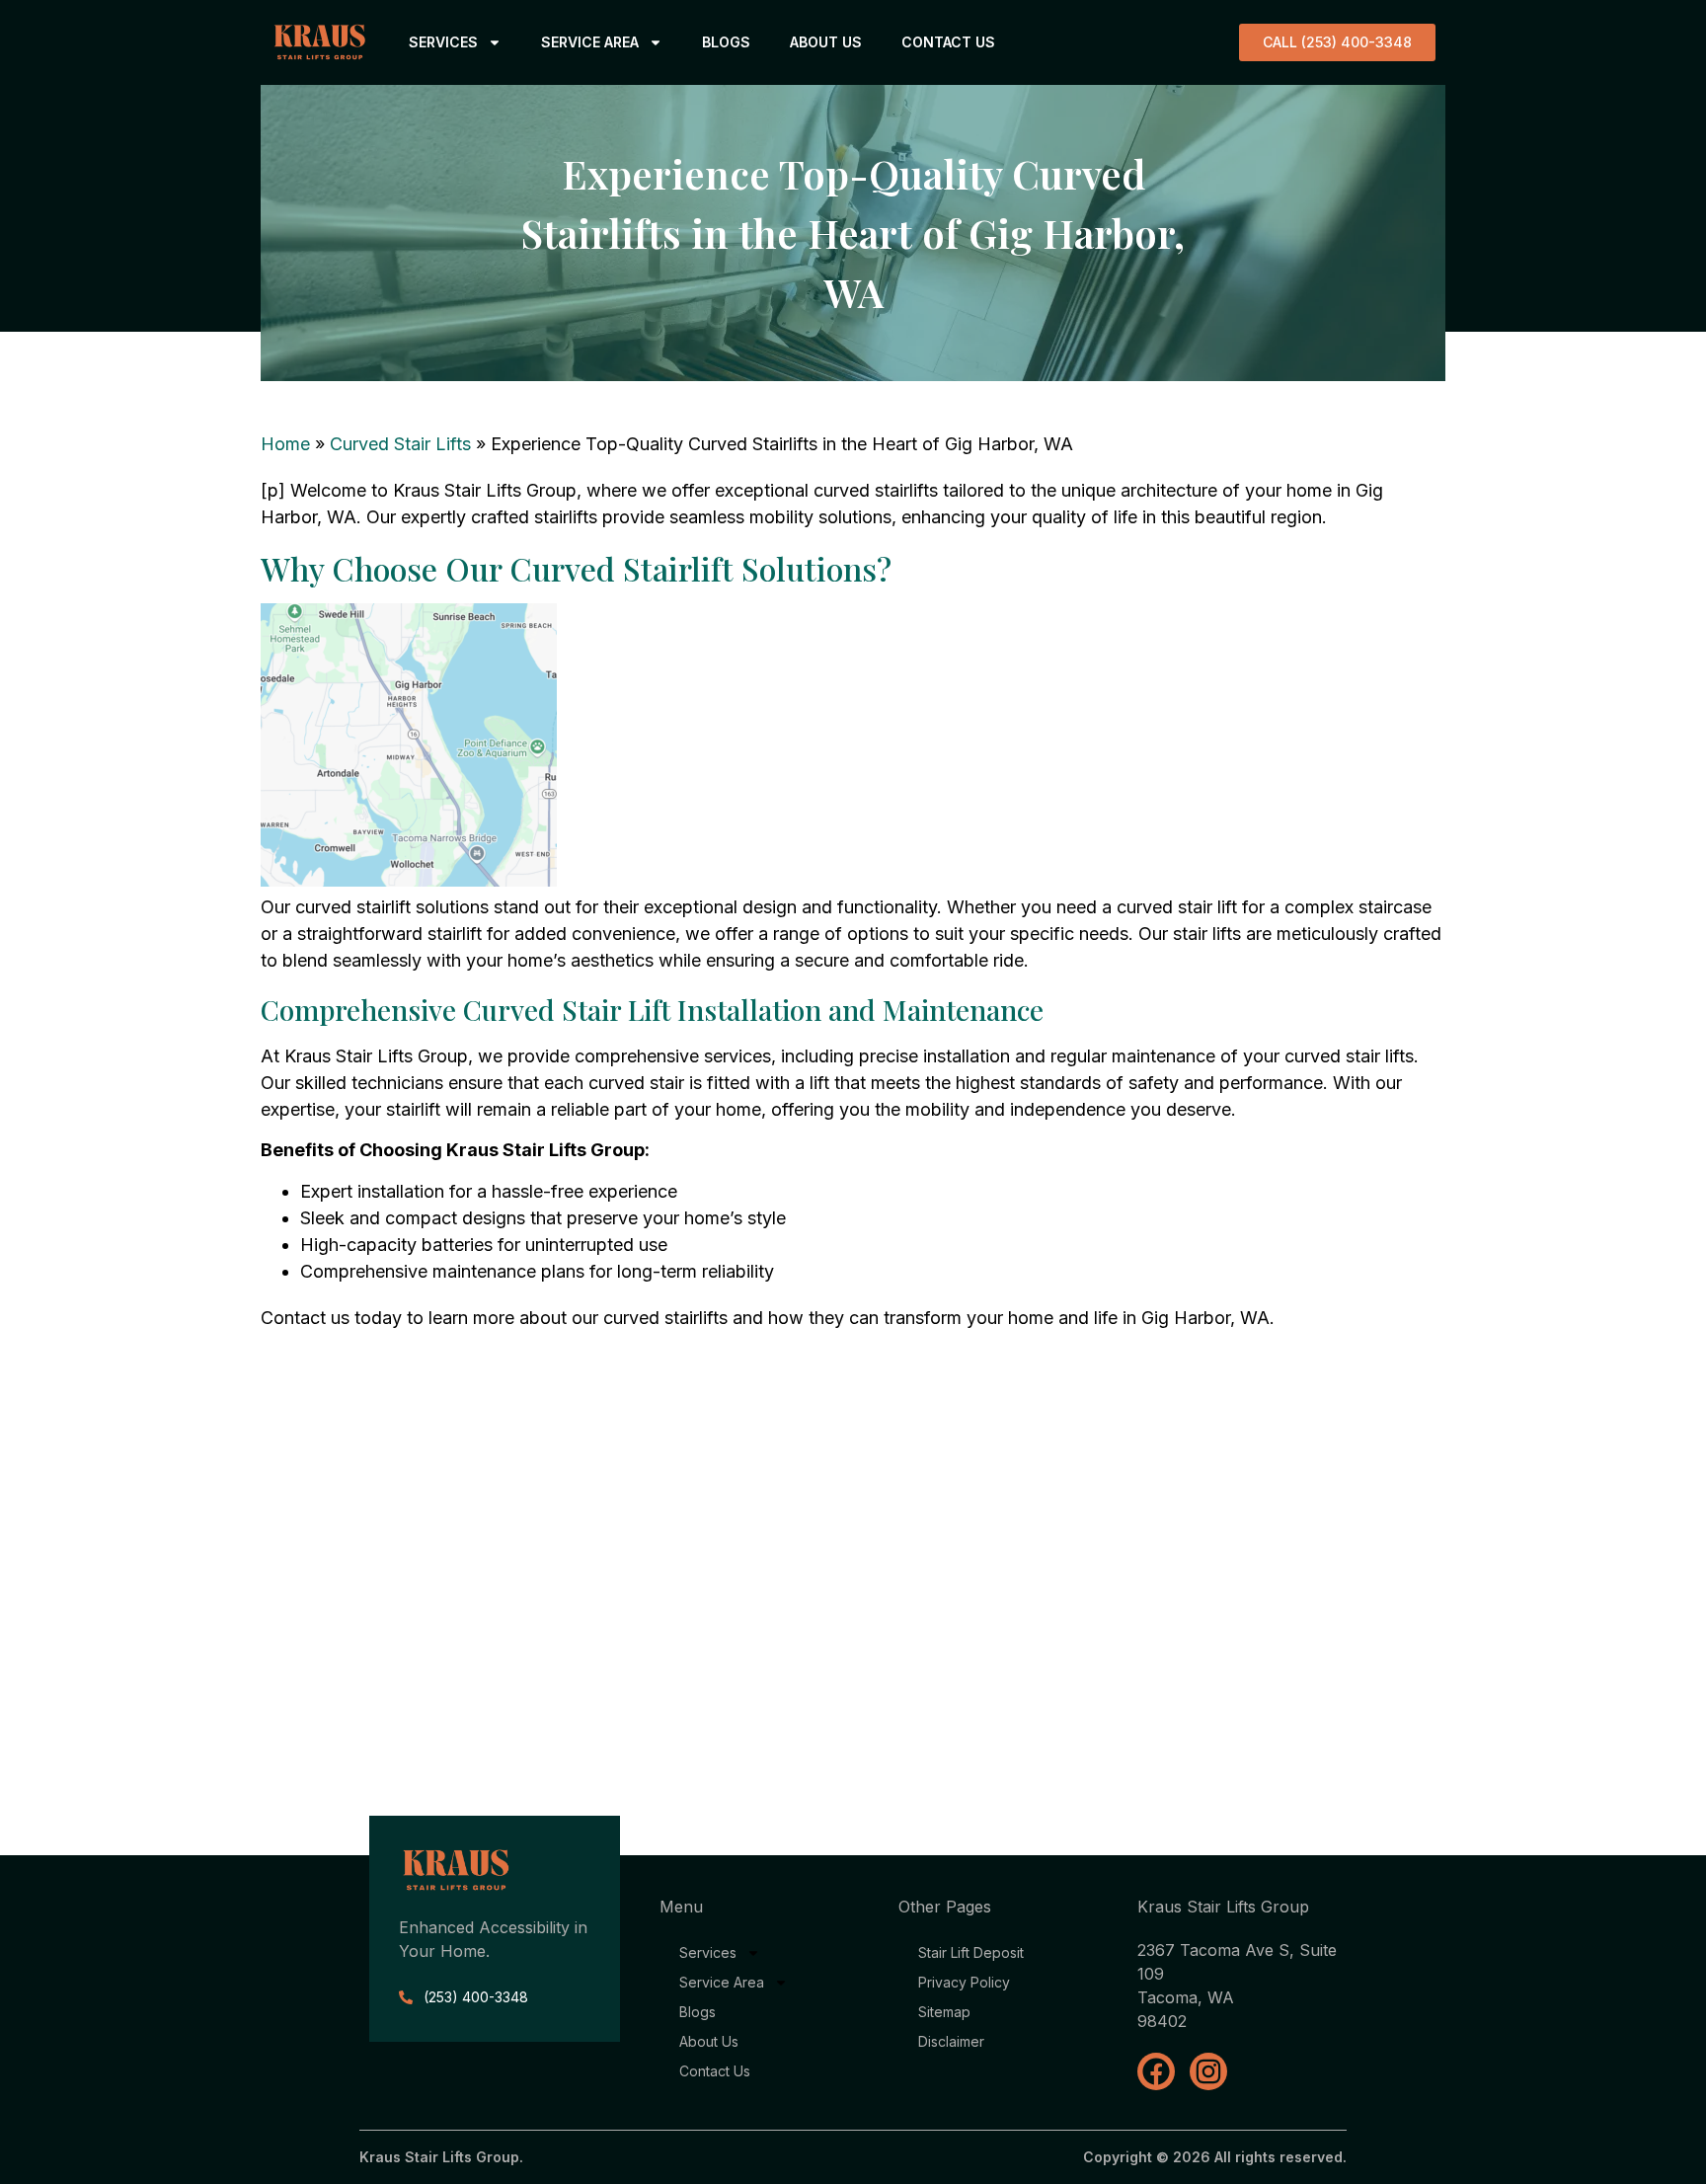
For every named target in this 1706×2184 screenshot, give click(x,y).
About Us (826, 42)
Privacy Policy (964, 1982)
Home (285, 444)
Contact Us (948, 42)
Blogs (726, 42)
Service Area (590, 42)
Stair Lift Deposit (971, 1952)
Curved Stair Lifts (400, 444)
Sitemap (944, 2012)
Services (443, 42)
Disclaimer (951, 2041)
